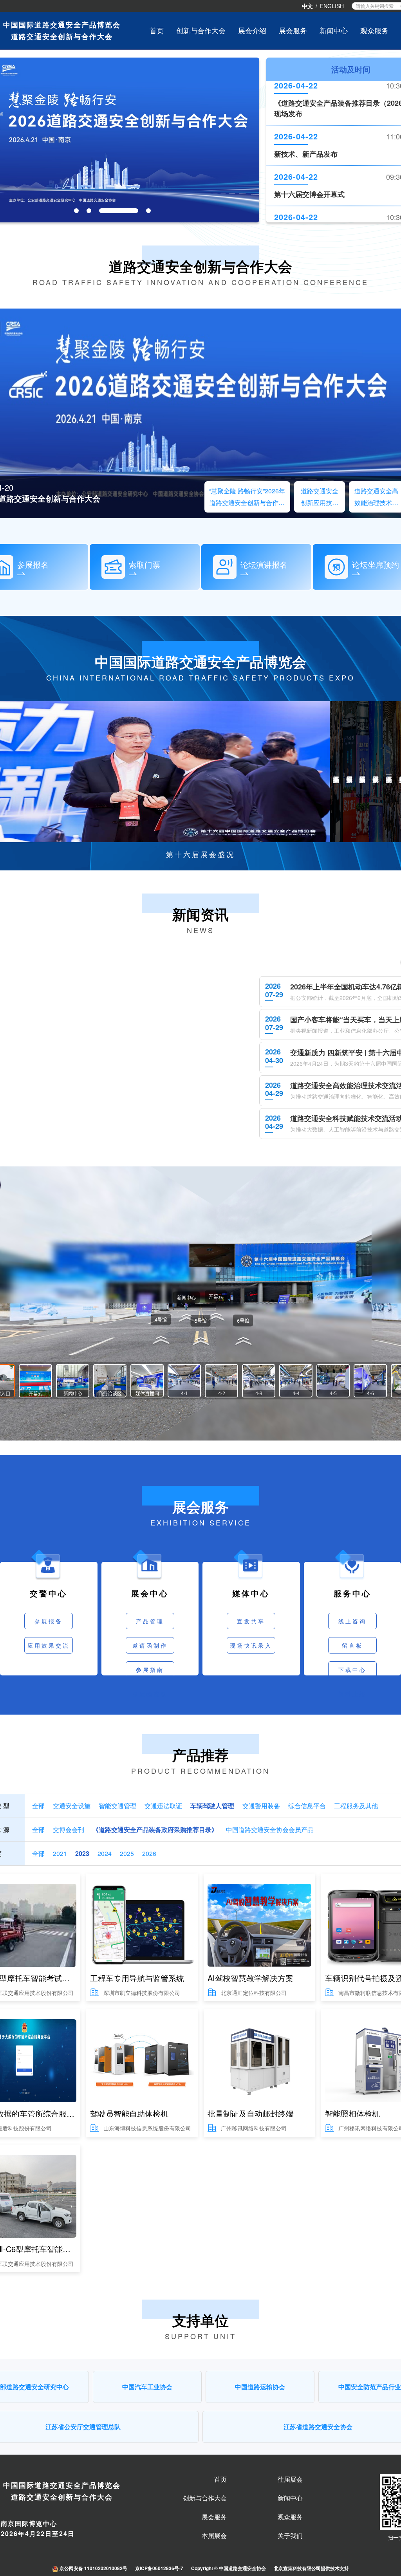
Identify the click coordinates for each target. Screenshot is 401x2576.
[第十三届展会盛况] (363, 772)
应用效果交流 (49, 1645)
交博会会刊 (69, 1830)
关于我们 (290, 2536)
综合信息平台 (307, 1806)
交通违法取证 (163, 1806)
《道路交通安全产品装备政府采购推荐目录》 (155, 1830)
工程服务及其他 (356, 1806)
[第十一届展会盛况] (389, 772)
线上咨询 (352, 1621)
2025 (127, 1854)
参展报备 (49, 1621)
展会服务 (214, 2517)
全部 (38, 1806)
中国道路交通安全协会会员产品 (270, 1830)
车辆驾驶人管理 (212, 1806)
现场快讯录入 (251, 1645)
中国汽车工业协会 (147, 2387)
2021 (60, 1854)
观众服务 (374, 30)
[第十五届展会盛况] (336, 772)
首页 (157, 30)
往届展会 (290, 2479)
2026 (149, 1854)
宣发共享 (251, 1621)
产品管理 (150, 1621)
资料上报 (352, 1694)
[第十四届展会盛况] (350, 772)
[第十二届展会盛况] (376, 772)
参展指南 (150, 1670)
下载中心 (352, 1670)
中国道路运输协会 (260, 2387)
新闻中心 (334, 30)
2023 (82, 1854)
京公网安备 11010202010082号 (93, 2568)
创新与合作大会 (201, 30)
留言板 (352, 1645)
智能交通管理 (117, 1806)
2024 (105, 1854)
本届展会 (214, 2536)
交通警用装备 (261, 1806)
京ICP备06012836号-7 (159, 2568)
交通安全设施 (72, 1806)
